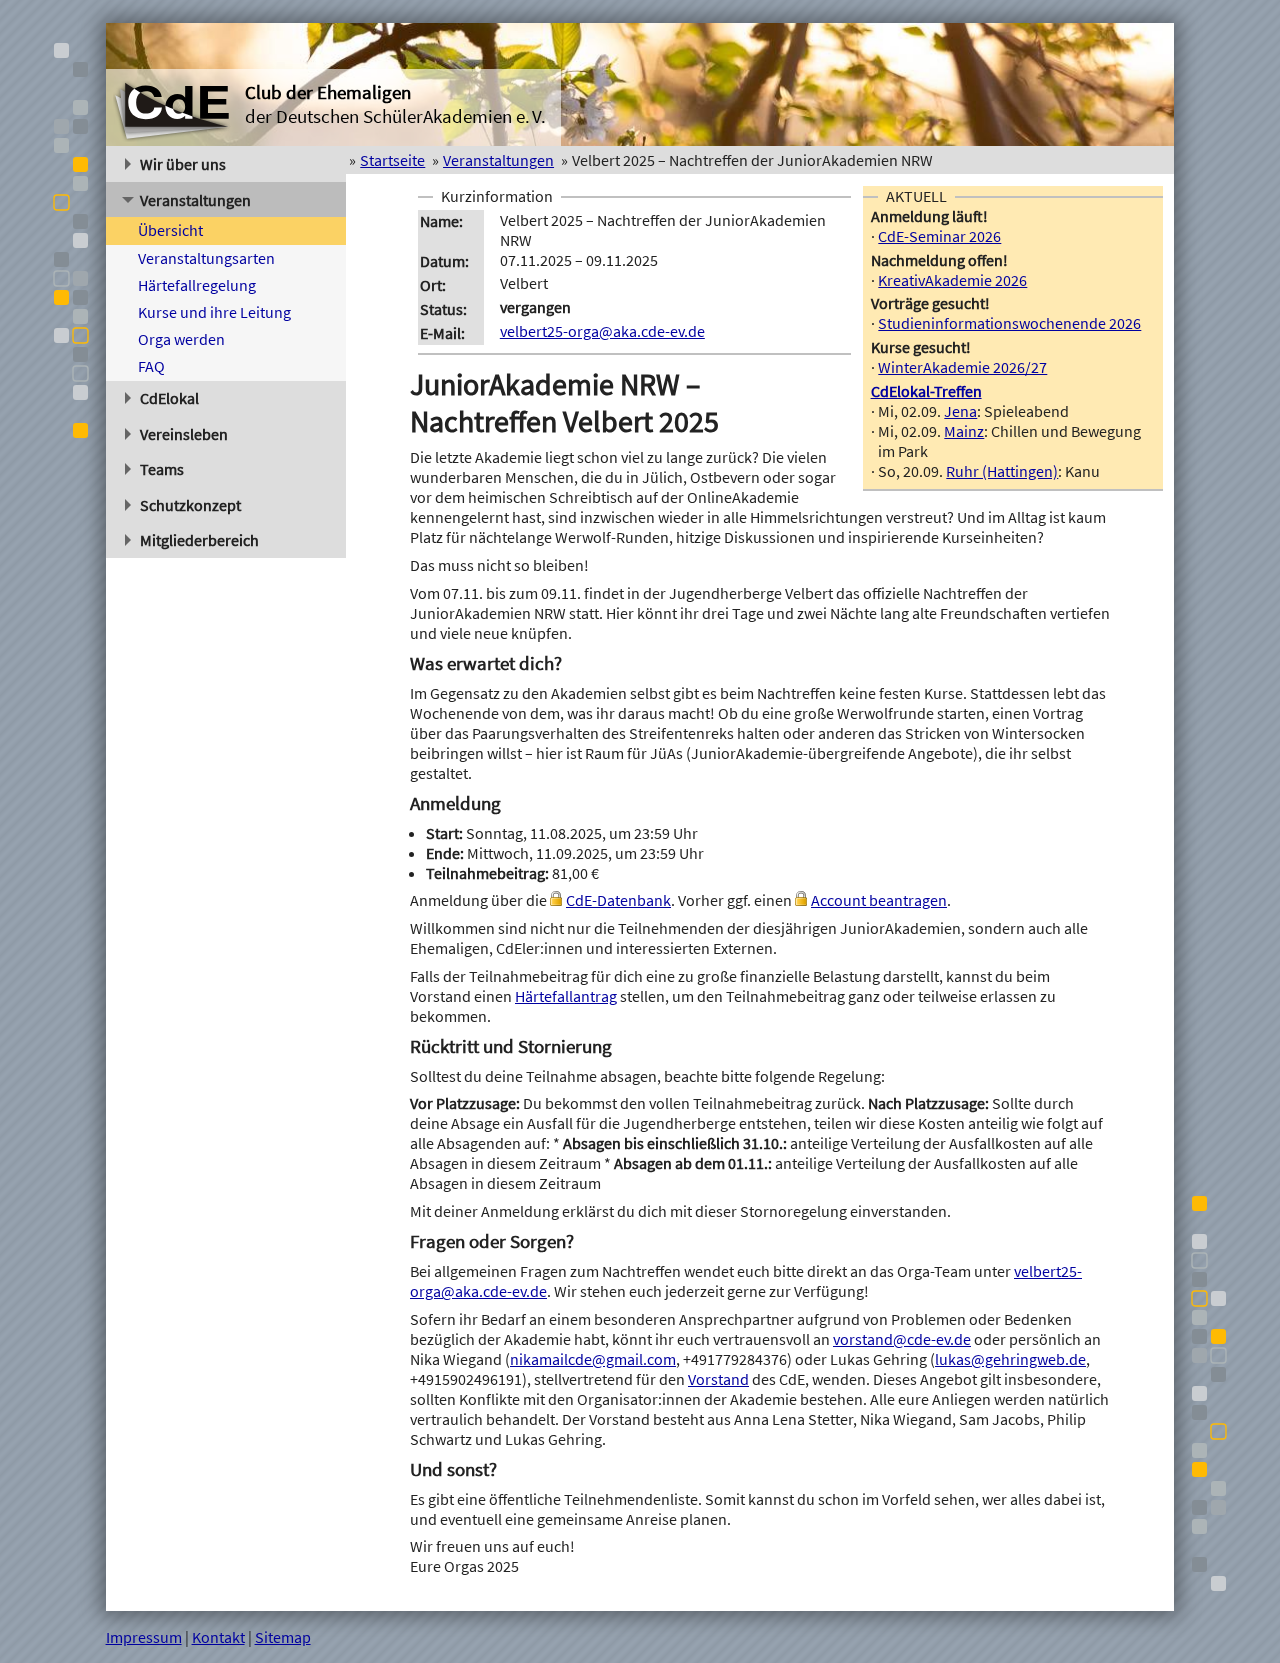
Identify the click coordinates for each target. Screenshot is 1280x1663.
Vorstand (718, 1379)
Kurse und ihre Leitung (214, 312)
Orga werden (181, 339)
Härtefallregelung (197, 285)
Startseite (392, 160)
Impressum (144, 1637)
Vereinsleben (184, 434)
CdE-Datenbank (618, 900)
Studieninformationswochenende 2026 (1009, 323)
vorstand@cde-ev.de (902, 1339)
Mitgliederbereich (199, 540)
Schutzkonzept (190, 505)
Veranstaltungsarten (206, 258)
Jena (960, 411)
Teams (162, 469)
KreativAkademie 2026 (952, 280)
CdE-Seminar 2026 (939, 236)
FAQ (151, 366)
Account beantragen (879, 900)
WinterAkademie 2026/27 (962, 367)
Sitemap (283, 1637)
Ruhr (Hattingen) (1002, 471)
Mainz (964, 431)
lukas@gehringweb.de (1010, 1359)
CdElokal (169, 398)
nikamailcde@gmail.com (593, 1359)
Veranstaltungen (195, 200)
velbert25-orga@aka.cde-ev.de (602, 331)
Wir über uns (183, 164)
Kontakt (218, 1637)
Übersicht (170, 230)
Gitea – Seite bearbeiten (1094, 1637)
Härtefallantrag (566, 996)
